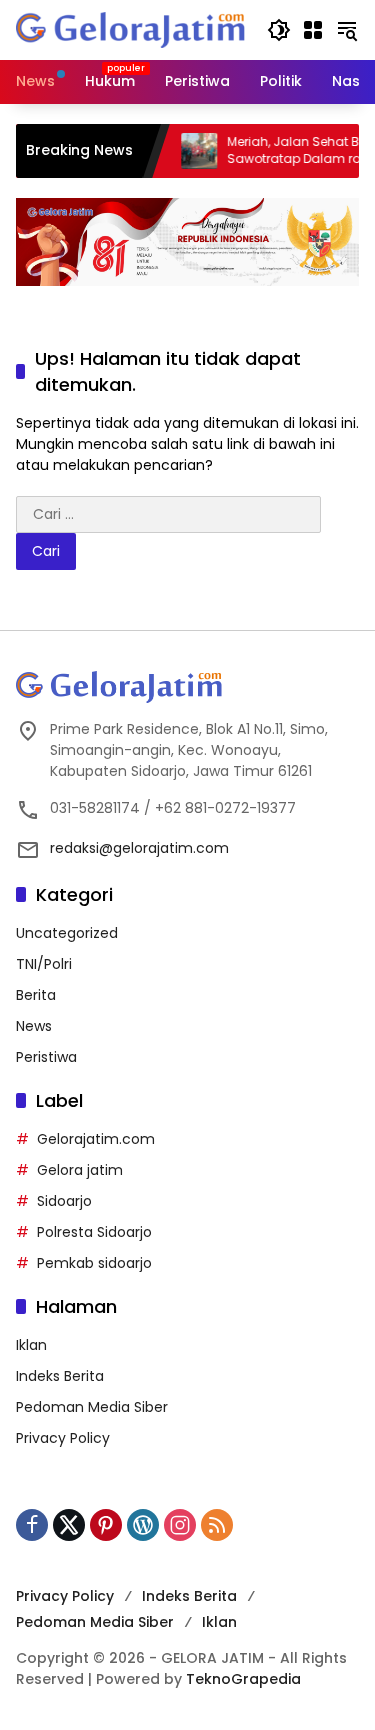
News (34, 1026)
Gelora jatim (80, 1170)
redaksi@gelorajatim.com (139, 848)
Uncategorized (67, 933)
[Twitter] (69, 1525)
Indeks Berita (60, 1376)
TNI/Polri (44, 964)
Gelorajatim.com (96, 1139)
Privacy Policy (63, 1438)
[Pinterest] (106, 1525)
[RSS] (217, 1525)
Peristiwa (46, 1057)
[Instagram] (180, 1525)
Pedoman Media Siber (92, 1407)
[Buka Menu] (313, 30)
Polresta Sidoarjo (94, 1232)
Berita (36, 995)
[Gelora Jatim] (131, 29)
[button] (279, 30)
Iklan (31, 1345)
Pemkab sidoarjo (94, 1263)
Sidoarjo (64, 1201)
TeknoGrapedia (243, 1679)
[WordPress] (143, 1525)
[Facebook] (32, 1525)
